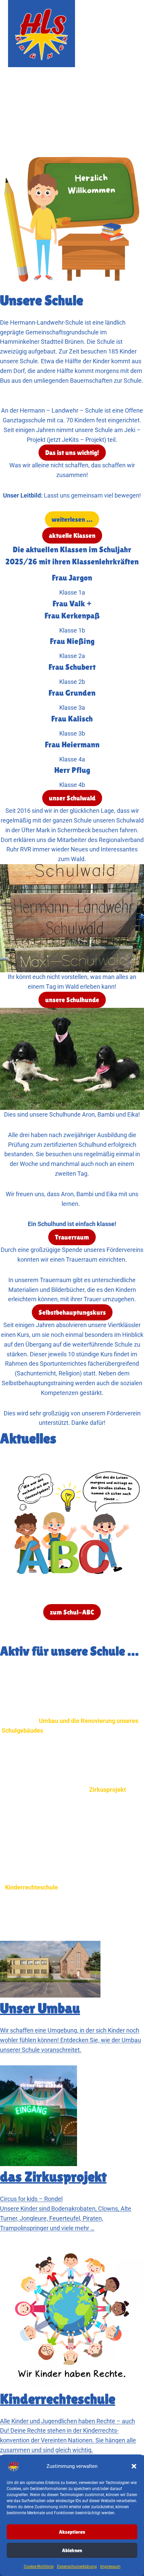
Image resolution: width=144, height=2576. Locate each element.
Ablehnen (72, 2550)
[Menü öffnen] (130, 33)
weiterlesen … (72, 519)
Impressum (110, 2567)
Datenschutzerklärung (77, 2567)
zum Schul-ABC (72, 1612)
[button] (134, 2466)
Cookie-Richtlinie (39, 2567)
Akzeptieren (72, 2532)
